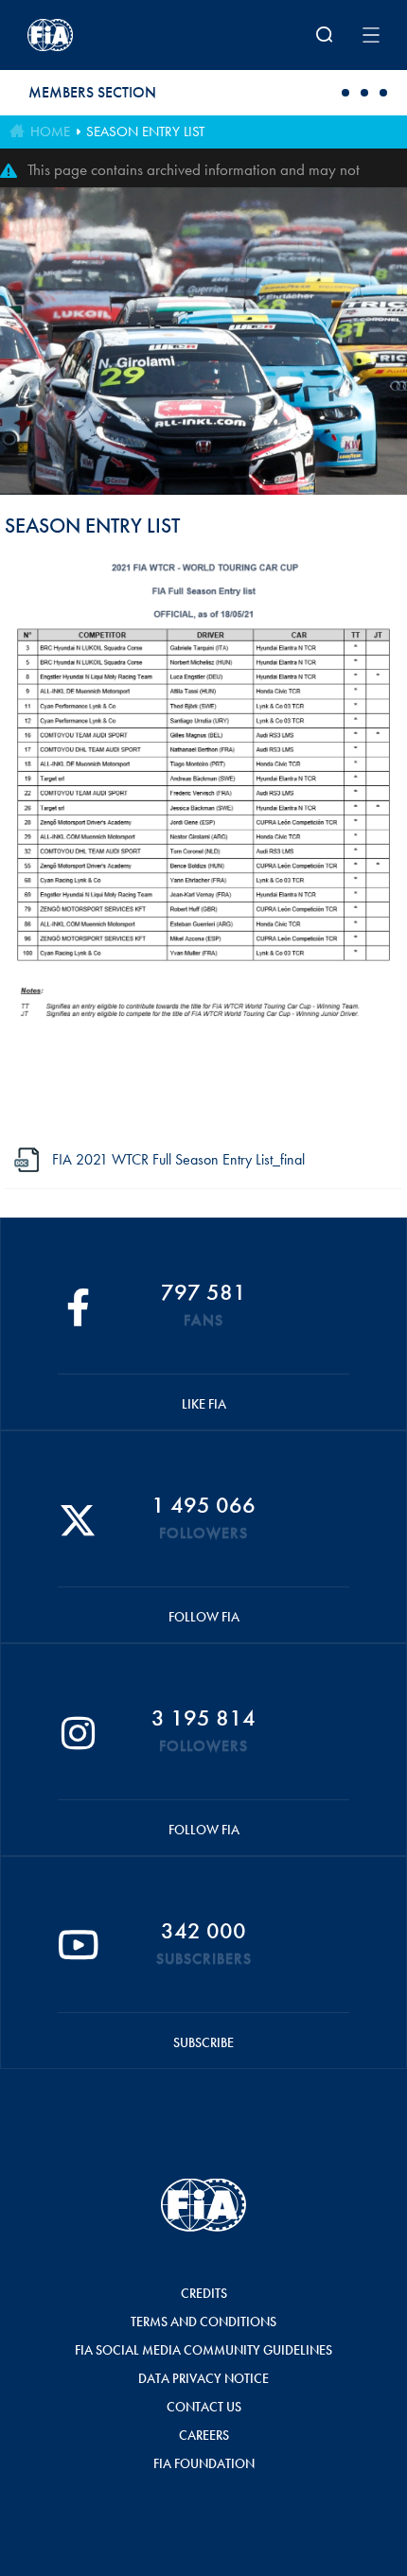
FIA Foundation (204, 2463)
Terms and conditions (203, 2322)
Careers (204, 2435)
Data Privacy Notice (203, 2378)
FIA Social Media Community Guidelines (203, 2350)
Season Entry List (145, 131)
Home (50, 131)
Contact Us (204, 2407)
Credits (204, 2293)
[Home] (92, 35)
